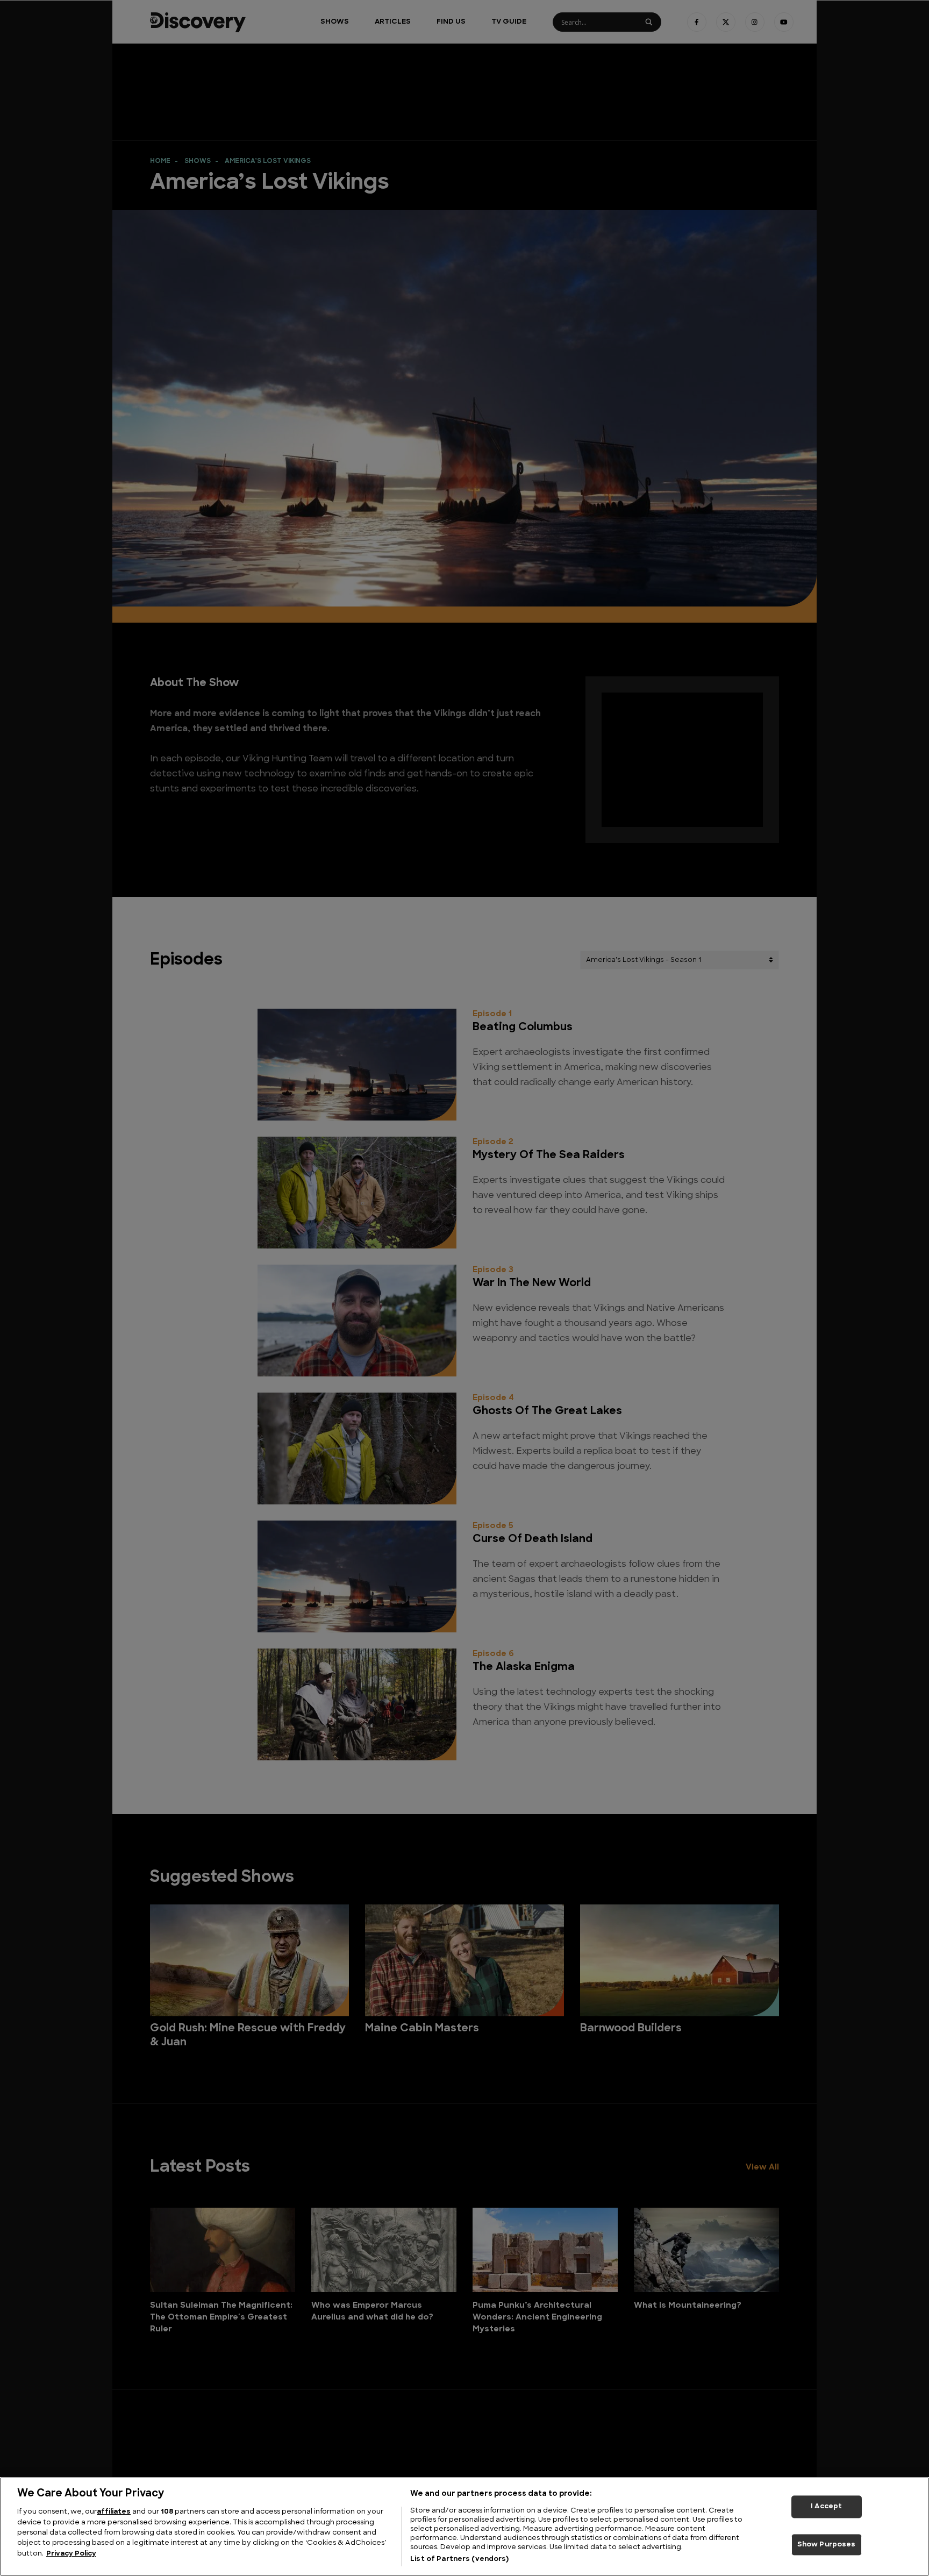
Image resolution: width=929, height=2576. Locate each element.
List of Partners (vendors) (459, 2559)
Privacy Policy (71, 2554)
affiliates (114, 2512)
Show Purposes (827, 2545)
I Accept (826, 2506)
